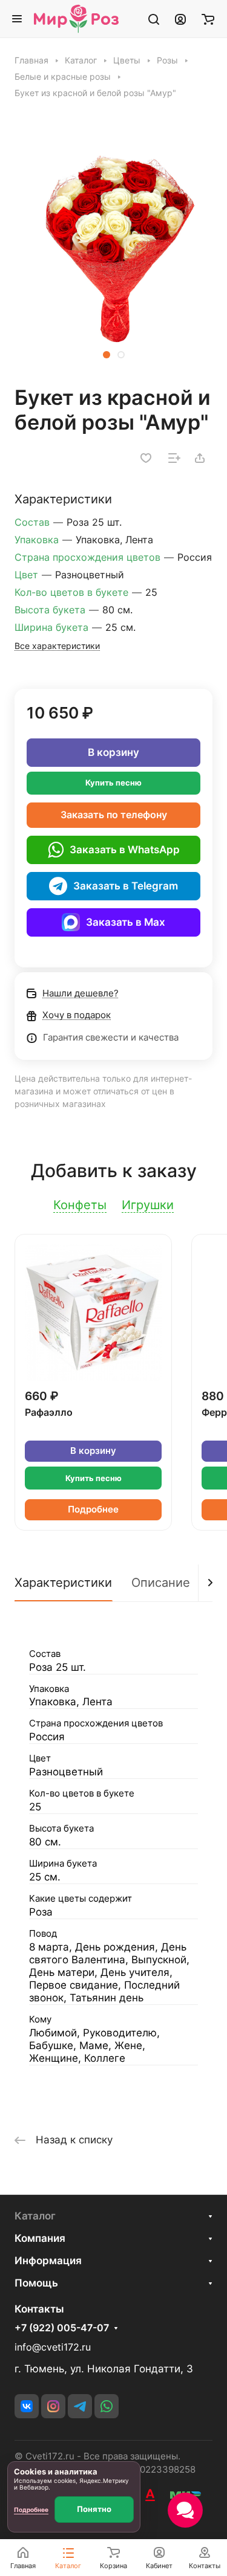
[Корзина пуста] (208, 19)
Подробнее (93, 1509)
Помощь (36, 2283)
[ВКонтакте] (27, 2406)
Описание (161, 1583)
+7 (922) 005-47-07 (62, 2328)
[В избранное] (146, 458)
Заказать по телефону (114, 815)
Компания (40, 2238)
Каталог (35, 2216)
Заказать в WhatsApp (125, 850)
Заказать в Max (126, 922)
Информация (48, 2261)
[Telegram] (80, 2406)
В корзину (113, 752)
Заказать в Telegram (126, 886)
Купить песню (113, 783)
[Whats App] (107, 2406)
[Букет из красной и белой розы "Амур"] (113, 248)
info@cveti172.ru (53, 2347)
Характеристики (63, 1583)
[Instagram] (53, 2406)
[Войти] (180, 19)
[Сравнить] (174, 458)
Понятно (94, 2509)
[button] (107, 355)
